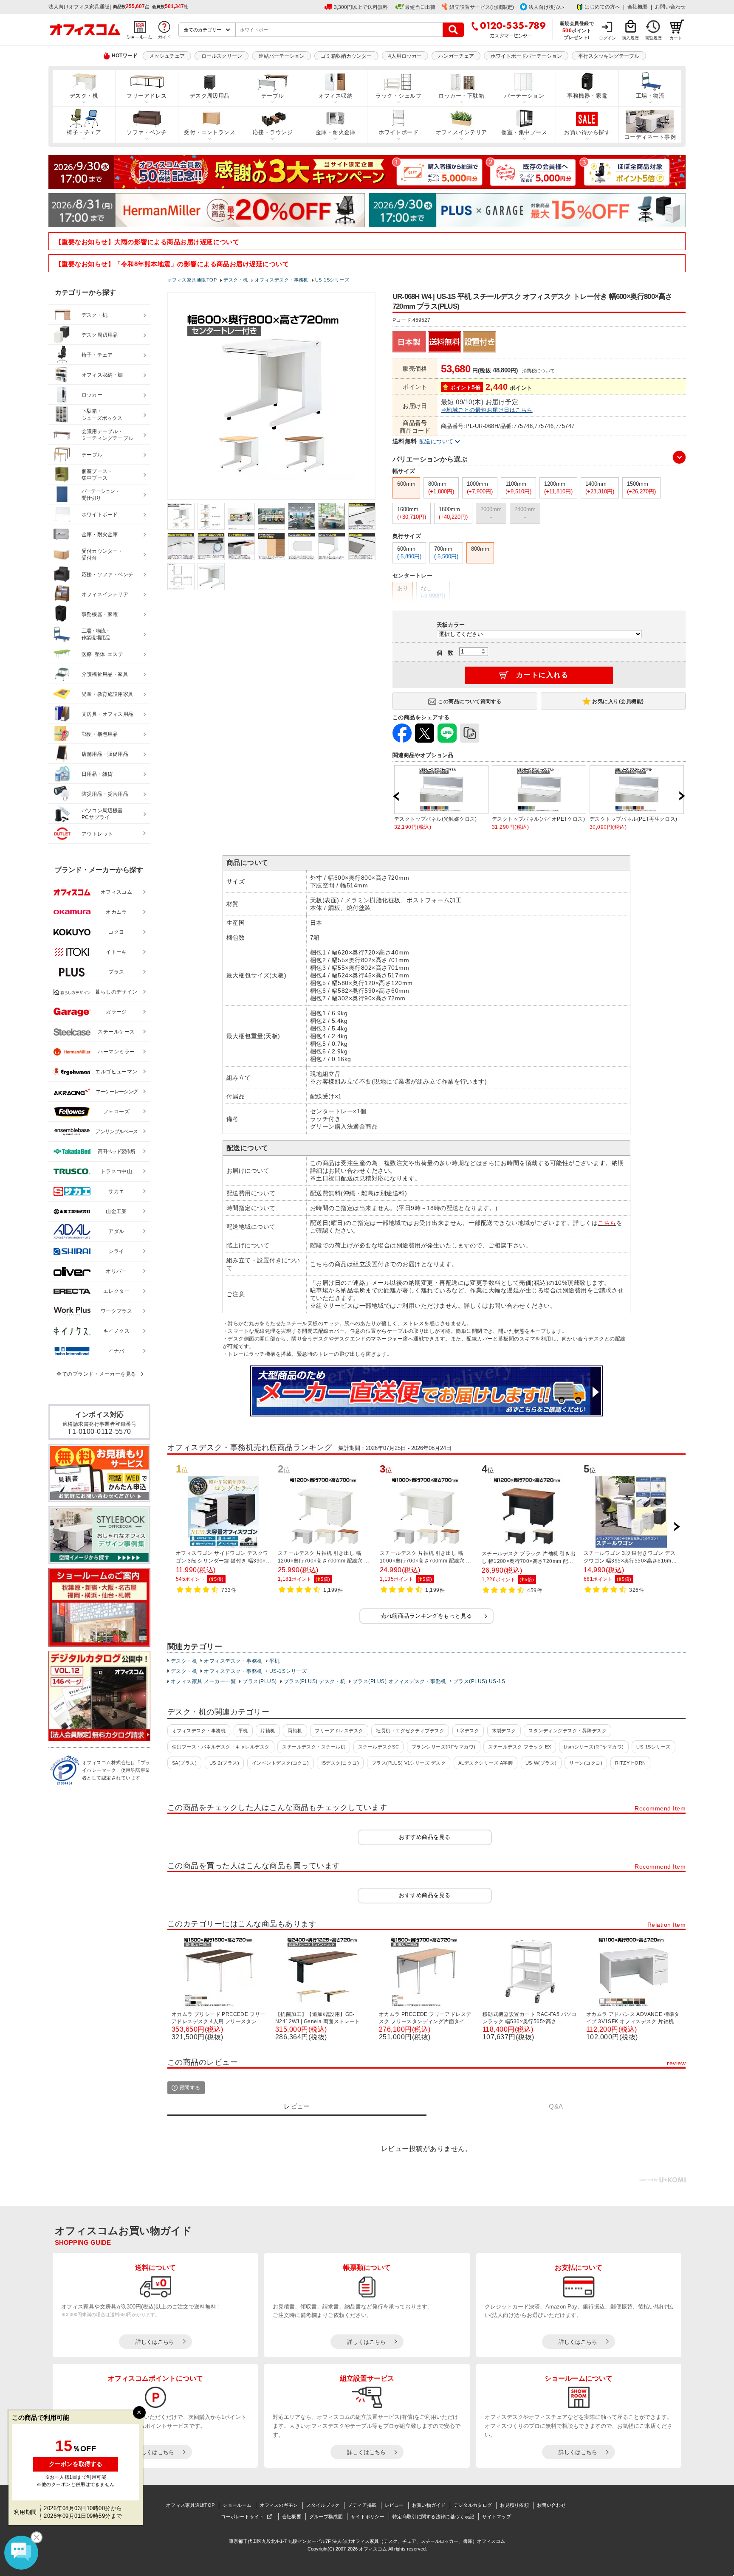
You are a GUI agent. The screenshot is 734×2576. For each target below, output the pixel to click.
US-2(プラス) (224, 1763)
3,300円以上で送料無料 (361, 7)
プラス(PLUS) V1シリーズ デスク (409, 1763)
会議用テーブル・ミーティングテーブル (107, 435)
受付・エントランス (210, 132)
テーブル (273, 96)
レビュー (394, 2505)
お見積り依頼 (514, 2505)
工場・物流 (650, 96)
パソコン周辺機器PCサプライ (102, 814)
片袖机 (268, 1731)
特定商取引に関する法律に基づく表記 (433, 2517)
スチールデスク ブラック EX (519, 1747)
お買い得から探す (587, 132)
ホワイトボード (398, 132)
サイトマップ (497, 2517)
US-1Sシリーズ (288, 1671)
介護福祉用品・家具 (105, 674)
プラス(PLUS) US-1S (479, 1681)
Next (682, 796)
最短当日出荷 (420, 7)
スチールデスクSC (378, 1747)
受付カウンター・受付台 (102, 555)
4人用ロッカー (405, 56)
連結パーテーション (282, 56)
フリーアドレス (147, 96)
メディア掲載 (362, 2505)
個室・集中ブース (524, 132)
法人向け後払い (546, 7)
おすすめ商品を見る (425, 1837)
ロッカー (92, 395)
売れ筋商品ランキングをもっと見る (426, 1616)
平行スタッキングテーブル (609, 56)
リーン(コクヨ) (586, 1763)
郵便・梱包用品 (100, 734)
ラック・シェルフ (398, 96)
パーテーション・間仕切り (101, 495)
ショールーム (237, 2505)
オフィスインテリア (462, 132)
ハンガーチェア (456, 56)
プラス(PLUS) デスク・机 (315, 1681)
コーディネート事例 (650, 137)
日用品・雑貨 (97, 774)
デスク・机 (84, 96)
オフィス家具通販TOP (190, 2505)
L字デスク (468, 1731)
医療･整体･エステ (102, 654)
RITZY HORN (631, 1763)
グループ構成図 (326, 2517)
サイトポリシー (368, 2517)
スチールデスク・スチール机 (314, 1747)
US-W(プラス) (541, 1763)
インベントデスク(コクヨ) (281, 1763)
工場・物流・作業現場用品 (96, 635)
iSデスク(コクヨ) (340, 1763)
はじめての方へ (602, 7)
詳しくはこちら (155, 2342)
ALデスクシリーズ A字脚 (486, 1763)
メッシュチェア (167, 56)
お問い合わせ (670, 7)
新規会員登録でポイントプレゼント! (577, 30)
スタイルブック (323, 2505)
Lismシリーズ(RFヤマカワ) (594, 1747)
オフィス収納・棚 (102, 375)
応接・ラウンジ (273, 132)
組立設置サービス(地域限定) (482, 7)
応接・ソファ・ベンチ (107, 574)
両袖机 (295, 1731)
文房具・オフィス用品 (107, 714)
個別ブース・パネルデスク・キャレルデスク (221, 1747)
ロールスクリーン (222, 56)
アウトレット (97, 834)
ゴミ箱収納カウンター (346, 56)
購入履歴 (630, 38)
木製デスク (504, 1731)
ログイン (607, 38)
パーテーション (524, 96)
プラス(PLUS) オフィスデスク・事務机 (399, 1681)
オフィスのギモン (279, 2505)
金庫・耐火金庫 (336, 132)
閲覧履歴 (653, 38)
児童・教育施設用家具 (107, 694)
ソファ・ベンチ (147, 132)
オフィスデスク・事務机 (233, 1661)
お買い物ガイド (429, 2505)
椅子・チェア (84, 132)
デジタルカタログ (473, 2505)
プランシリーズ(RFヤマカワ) (444, 1747)
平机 (275, 1661)
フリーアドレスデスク (339, 1731)
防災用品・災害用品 (105, 794)
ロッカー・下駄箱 (461, 96)
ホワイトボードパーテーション (526, 56)
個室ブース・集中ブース (97, 475)
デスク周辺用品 (210, 96)
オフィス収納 (336, 96)
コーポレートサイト (243, 2517)
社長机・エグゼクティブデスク (410, 1731)
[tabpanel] (76, 2472)
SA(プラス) (184, 1763)
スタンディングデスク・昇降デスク (567, 1731)
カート (676, 38)
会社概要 (638, 7)
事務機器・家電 (587, 96)
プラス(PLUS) (260, 1681)
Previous (396, 796)
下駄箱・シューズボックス (102, 415)
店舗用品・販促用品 (105, 754)
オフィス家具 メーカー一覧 (203, 1681)
